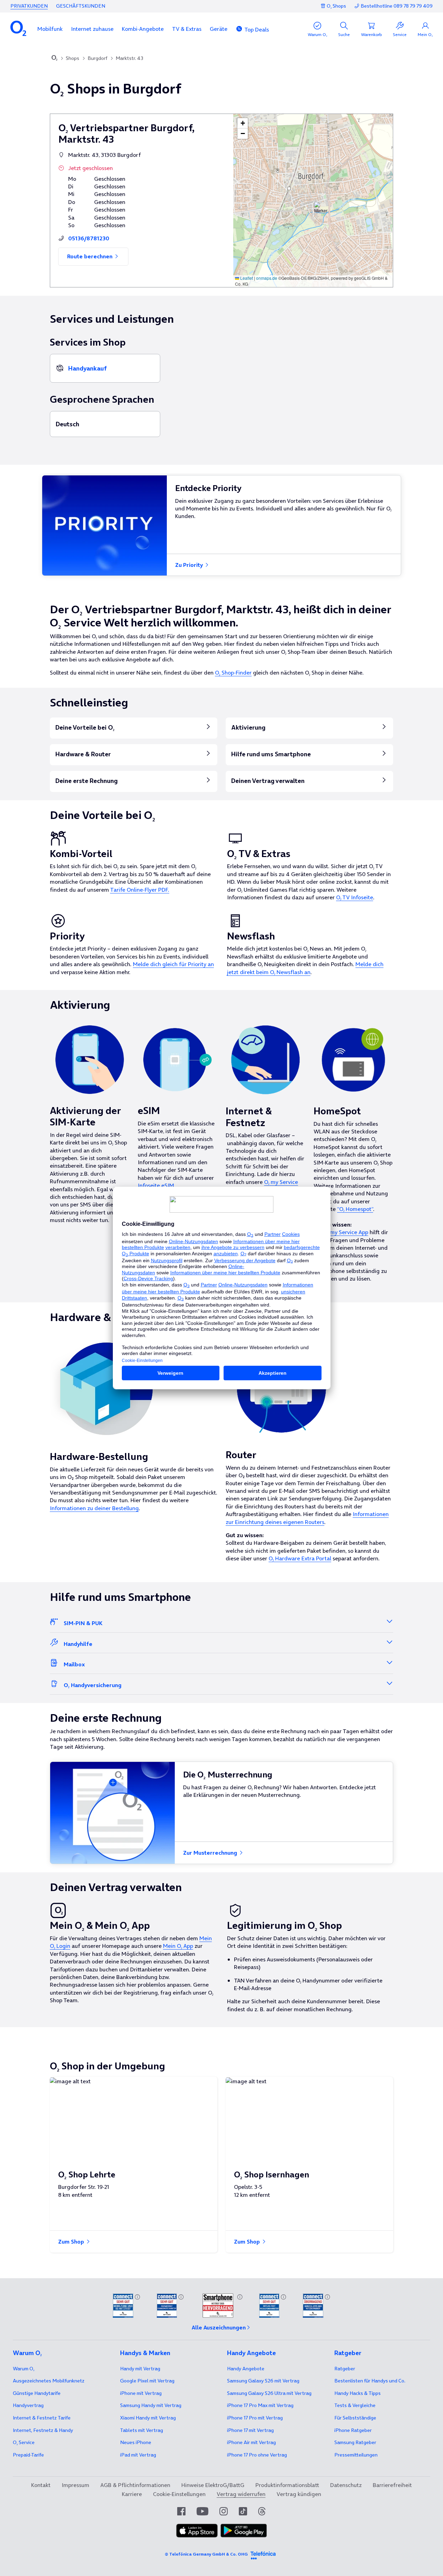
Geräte (219, 29)
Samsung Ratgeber (355, 2442)
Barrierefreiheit (392, 2485)
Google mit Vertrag (147, 2381)
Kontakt (41, 2485)
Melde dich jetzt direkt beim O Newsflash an (305, 968)
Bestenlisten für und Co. (370, 2381)
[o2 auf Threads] (262, 2511)
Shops (73, 58)
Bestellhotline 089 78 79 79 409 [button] (397, 6)
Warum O (24, 2369)
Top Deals (257, 29)
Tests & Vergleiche (355, 2405)
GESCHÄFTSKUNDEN (81, 6)
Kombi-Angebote (143, 29)
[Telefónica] (263, 2554)
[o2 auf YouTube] (202, 2511)
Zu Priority (190, 565)
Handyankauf (87, 368)
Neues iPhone (136, 2442)
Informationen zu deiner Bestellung (94, 1508)
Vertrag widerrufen (241, 2494)
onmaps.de (267, 278)
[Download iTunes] (197, 2531)
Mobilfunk (50, 29)
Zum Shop (72, 2241)
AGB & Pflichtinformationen (135, 2485)
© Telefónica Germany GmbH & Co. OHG (206, 2554)
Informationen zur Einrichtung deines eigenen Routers (307, 1518)
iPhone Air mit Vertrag (251, 2442)
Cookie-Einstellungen (179, 2494)
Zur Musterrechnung (211, 1853)
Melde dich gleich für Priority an (173, 964)
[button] (50, 29)
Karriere (132, 2494)
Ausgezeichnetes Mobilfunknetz (49, 2381)
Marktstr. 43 (129, 58)
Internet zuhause (92, 29)
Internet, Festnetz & (43, 2430)
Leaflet (246, 278)
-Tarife (28, 2455)
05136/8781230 (89, 238)
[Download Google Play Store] (244, 2531)
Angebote (246, 2369)
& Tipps (358, 2393)
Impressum (75, 2485)
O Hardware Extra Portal (300, 1558)
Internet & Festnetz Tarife (42, 2418)
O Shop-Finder (233, 672)
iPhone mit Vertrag (141, 2393)
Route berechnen (91, 256)
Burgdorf (97, 58)
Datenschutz (346, 2485)
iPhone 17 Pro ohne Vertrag (257, 2455)
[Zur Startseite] (55, 59)
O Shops (336, 6)
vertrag (28, 2405)
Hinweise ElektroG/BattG (213, 2485)
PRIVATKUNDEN (29, 6)
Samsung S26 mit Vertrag (263, 2381)
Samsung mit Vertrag (151, 2405)
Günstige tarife (37, 2393)
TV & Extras (187, 29)
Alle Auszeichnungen (219, 2327)
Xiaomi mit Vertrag (148, 2418)
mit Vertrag (140, 2369)
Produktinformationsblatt (287, 2485)
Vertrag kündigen (299, 2494)
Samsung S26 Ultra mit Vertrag (269, 2393)
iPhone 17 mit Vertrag (250, 2430)
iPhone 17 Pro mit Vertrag (260, 2405)
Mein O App (178, 1946)
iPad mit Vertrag (138, 2455)
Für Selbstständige (355, 2418)
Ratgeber (345, 2369)
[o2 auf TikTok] (243, 2511)
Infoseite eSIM (156, 1185)
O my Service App (346, 1232)
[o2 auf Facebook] (181, 2511)
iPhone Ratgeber (353, 2430)
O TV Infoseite (355, 897)
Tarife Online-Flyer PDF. (140, 890)
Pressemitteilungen (356, 2455)
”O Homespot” (355, 1209)
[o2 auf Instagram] (224, 2511)
